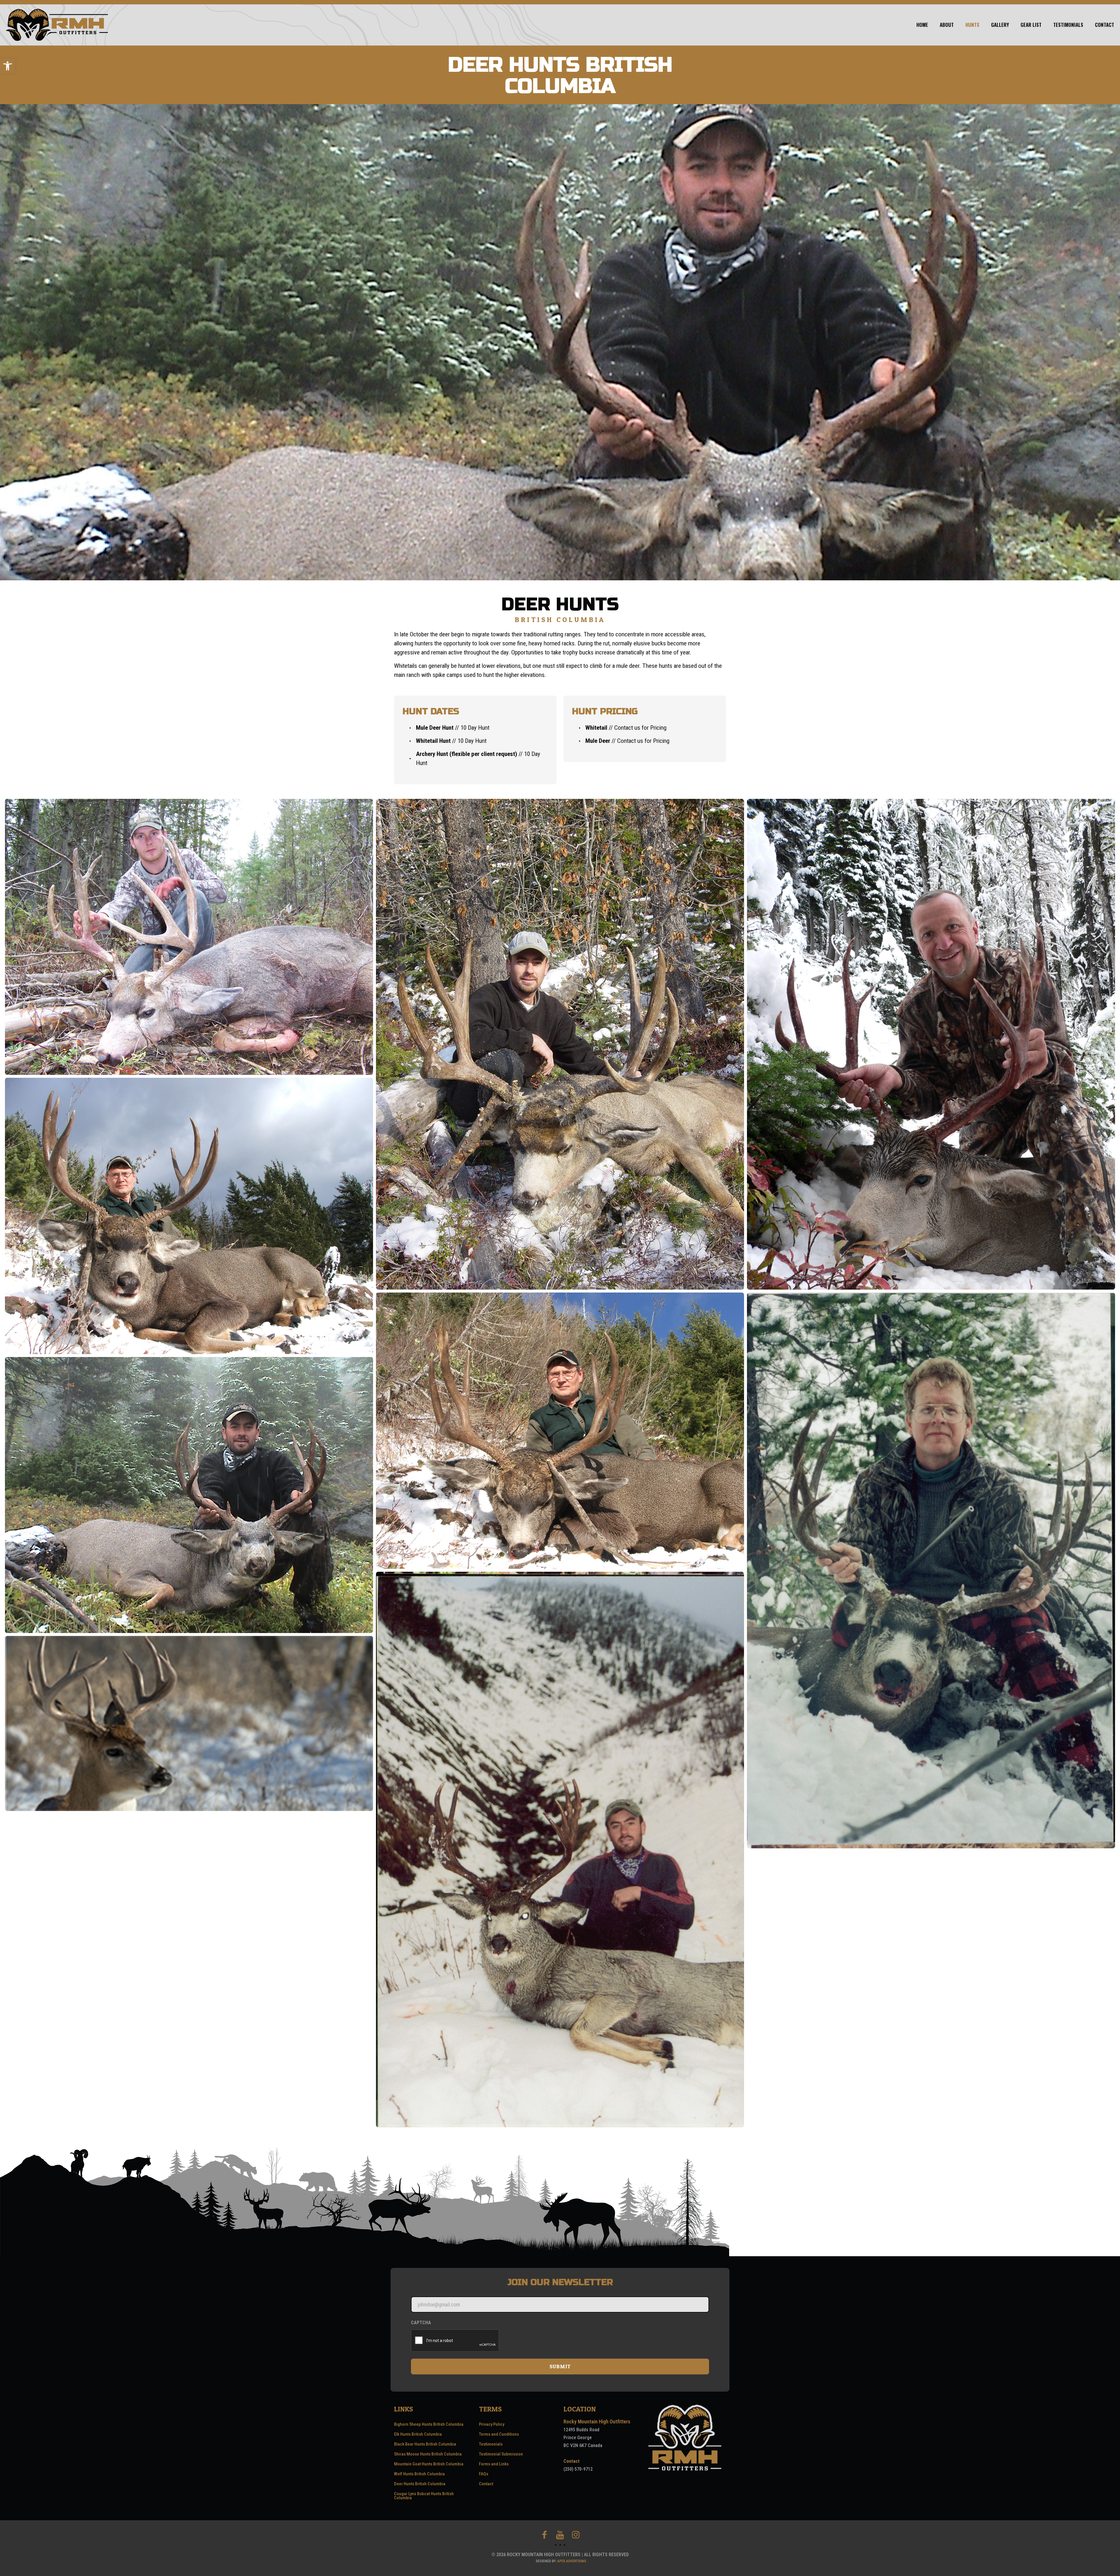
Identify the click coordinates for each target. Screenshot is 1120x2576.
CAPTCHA (421, 2323)
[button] (8, 66)
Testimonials (491, 2444)
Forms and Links (494, 2464)
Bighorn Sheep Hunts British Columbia (429, 2424)
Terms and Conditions (499, 2434)
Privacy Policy (492, 2424)
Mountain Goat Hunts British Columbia (429, 2464)
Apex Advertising (572, 2561)
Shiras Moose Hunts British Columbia (428, 2454)
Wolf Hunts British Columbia (419, 2474)
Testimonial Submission (501, 2454)
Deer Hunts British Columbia (420, 2484)
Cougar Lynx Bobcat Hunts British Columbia (424, 2496)
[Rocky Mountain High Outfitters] (57, 25)
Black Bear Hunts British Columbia (425, 2444)
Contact (486, 2484)
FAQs (484, 2474)
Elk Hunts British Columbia (418, 2434)
